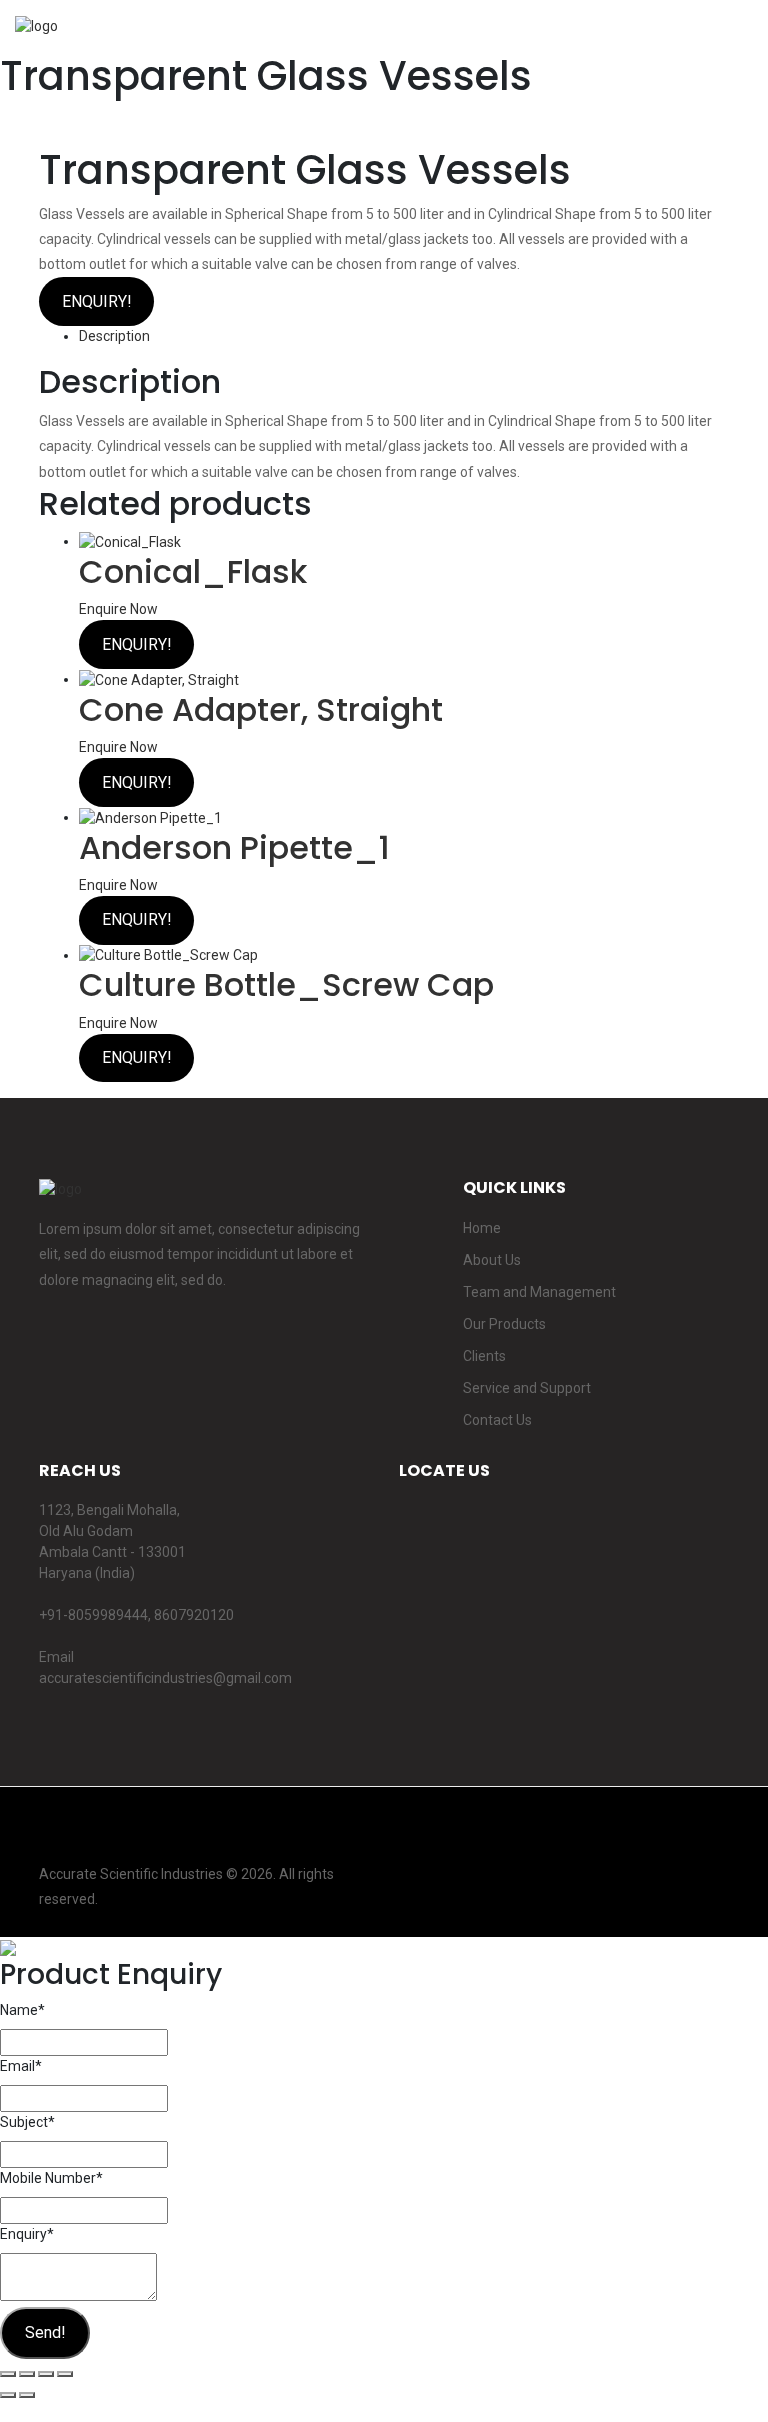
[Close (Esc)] (8, 2374)
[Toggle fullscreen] (46, 2374)
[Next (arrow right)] (27, 2395)
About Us (492, 1260)
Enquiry (27, 2234)
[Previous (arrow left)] (8, 2395)
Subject (27, 2122)
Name (22, 2010)
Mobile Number (51, 2178)
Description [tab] (114, 336)
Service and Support (527, 1388)
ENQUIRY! (96, 301)
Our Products (504, 1324)
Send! (45, 2332)
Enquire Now (118, 609)
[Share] (27, 2374)
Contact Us (497, 1420)
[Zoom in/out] (65, 2374)
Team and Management (539, 1292)
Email (21, 2066)
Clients (484, 1356)
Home (482, 1228)
